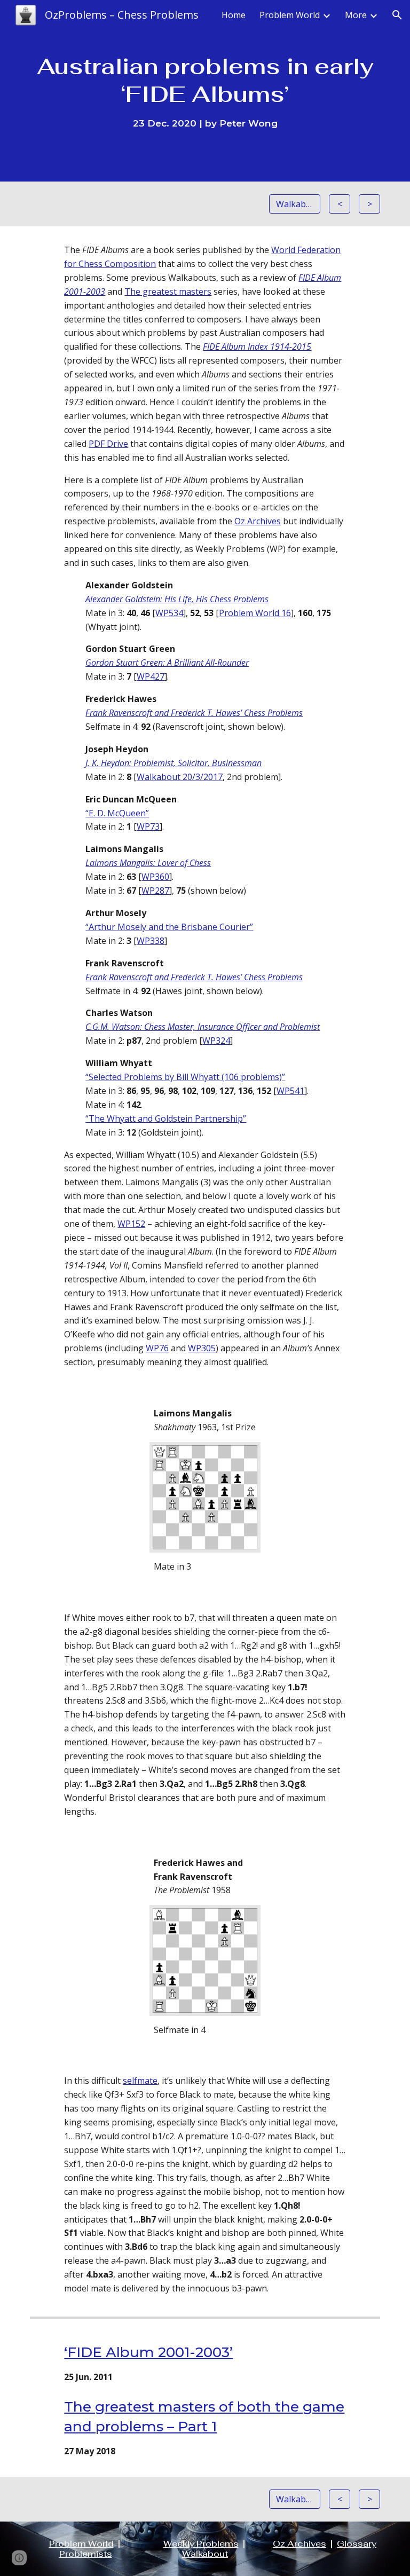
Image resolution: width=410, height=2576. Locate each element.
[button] (397, 15)
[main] (205, 90)
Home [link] (234, 15)
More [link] (356, 15)
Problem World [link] (290, 15)
